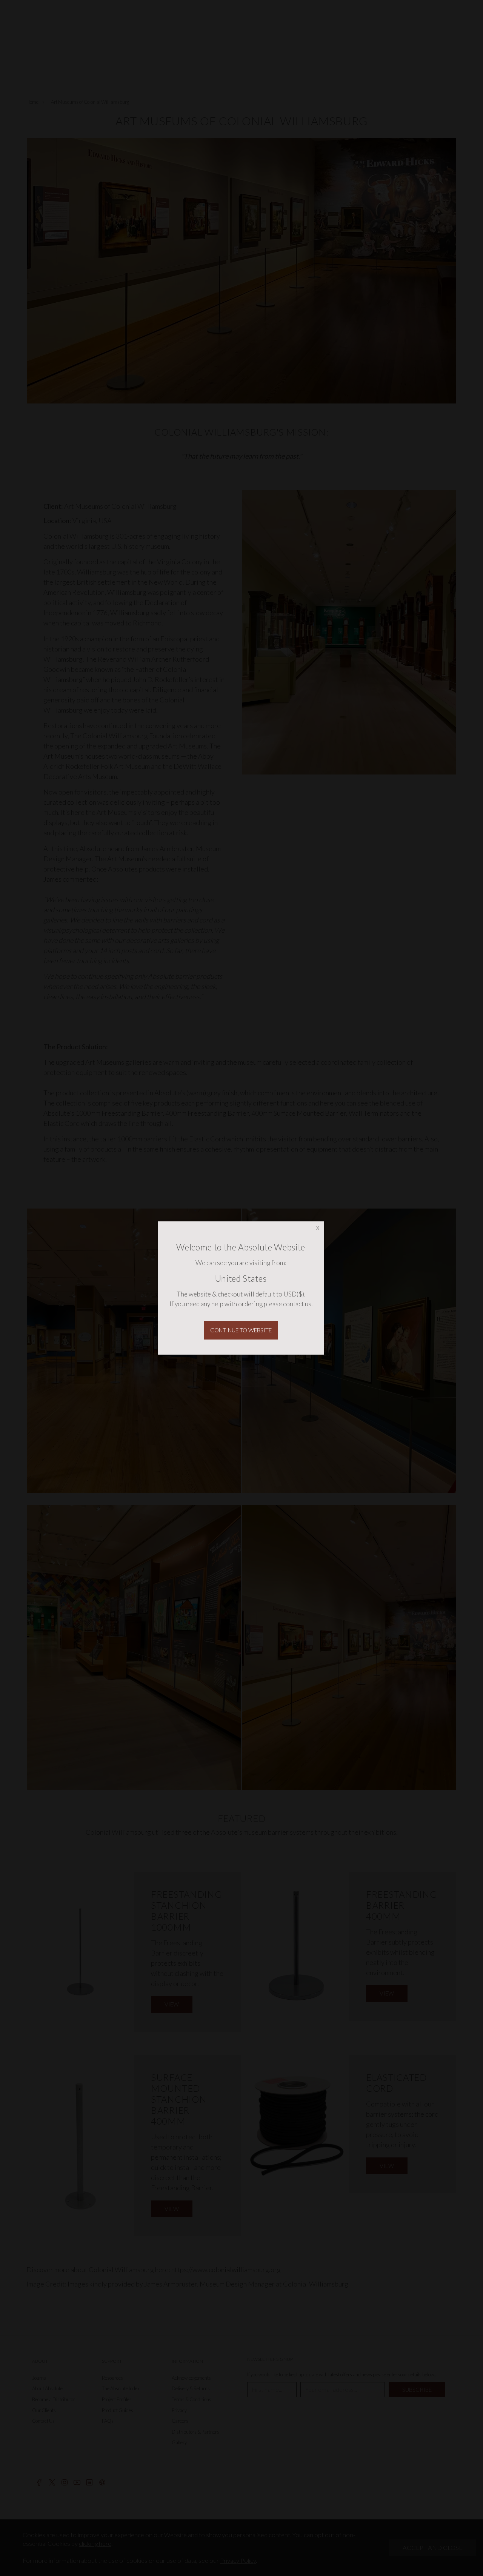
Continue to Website (241, 1330)
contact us (297, 1304)
